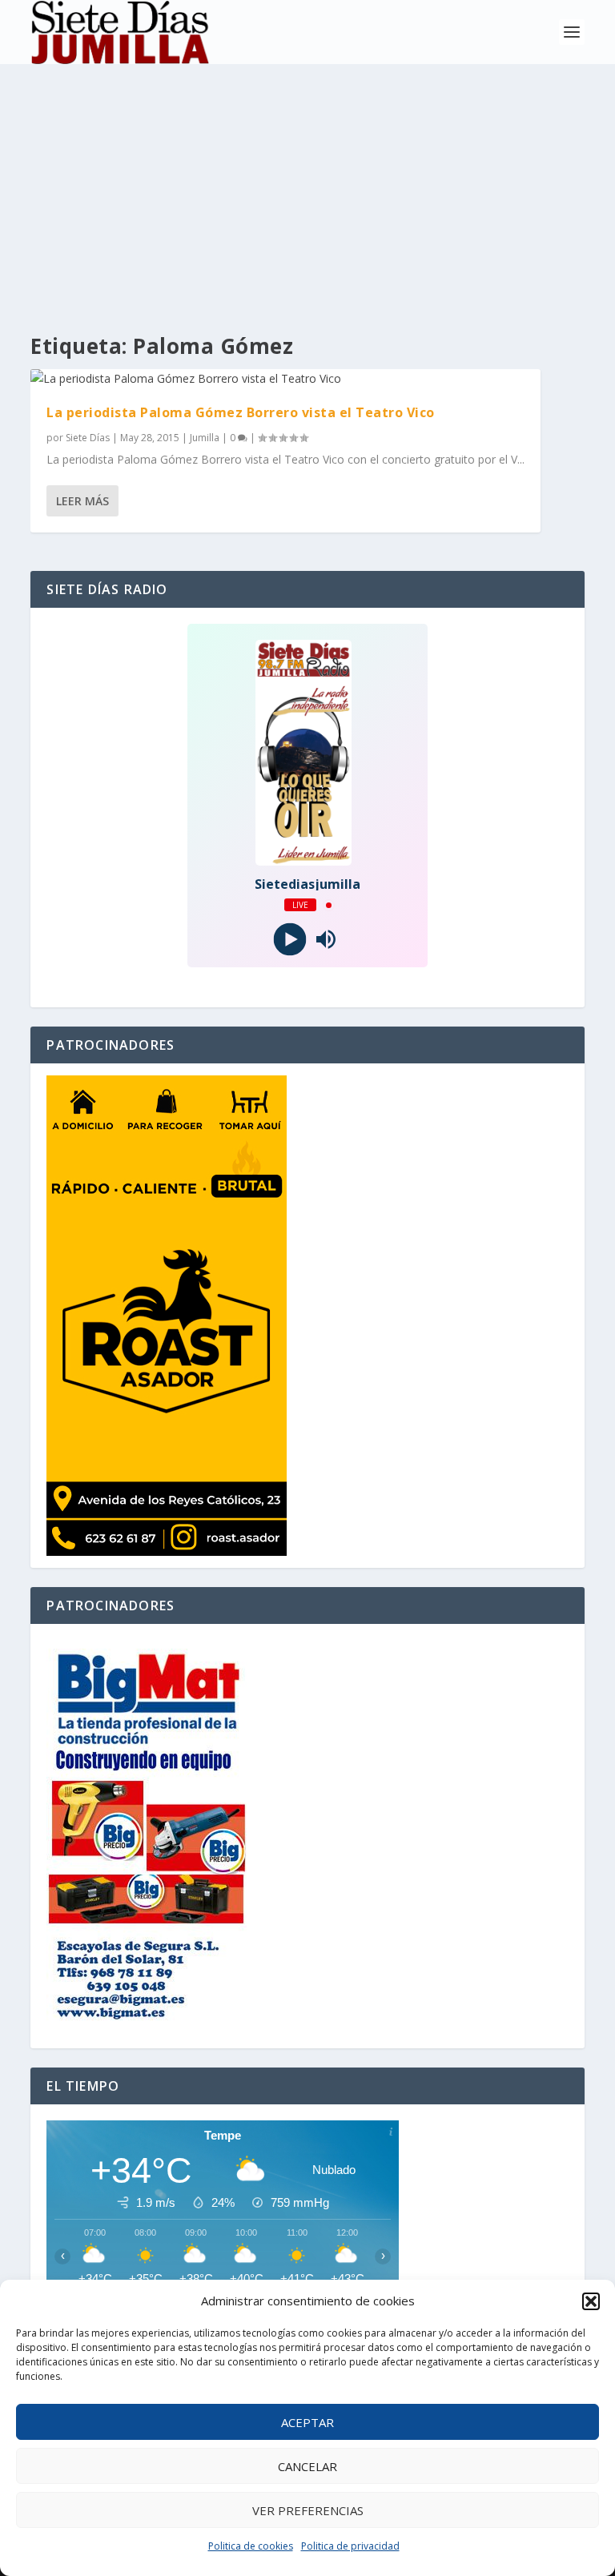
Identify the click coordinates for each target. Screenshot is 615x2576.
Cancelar (307, 2466)
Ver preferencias (308, 2510)
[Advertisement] (307, 184)
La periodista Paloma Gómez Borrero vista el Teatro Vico (241, 412)
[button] (591, 2301)
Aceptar (307, 2422)
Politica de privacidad (350, 2546)
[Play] (289, 940)
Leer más (82, 501)
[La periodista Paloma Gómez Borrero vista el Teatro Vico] (285, 379)
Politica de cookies (251, 2546)
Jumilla (205, 438)
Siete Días (88, 438)
